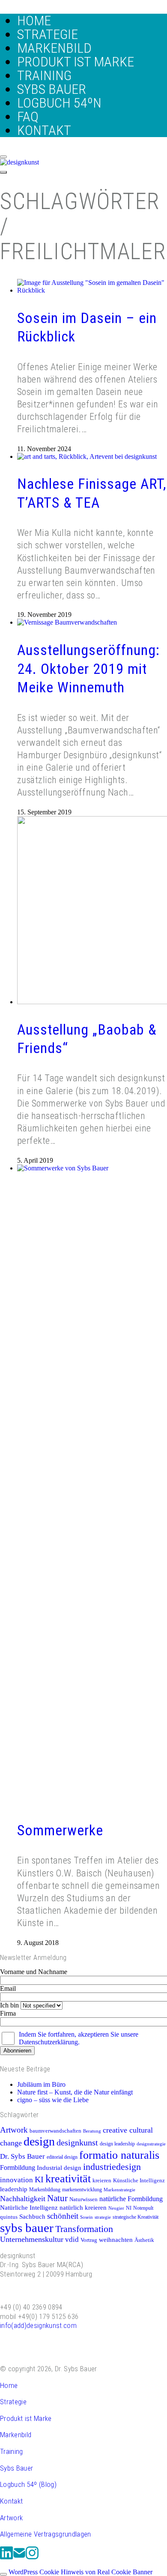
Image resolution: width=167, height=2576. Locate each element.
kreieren (102, 2181)
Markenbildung (45, 2190)
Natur (57, 2198)
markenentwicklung (82, 2190)
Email (8, 1988)
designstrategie (151, 2144)
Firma (8, 2013)
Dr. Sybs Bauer (22, 2156)
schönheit (63, 2216)
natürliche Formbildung (131, 2199)
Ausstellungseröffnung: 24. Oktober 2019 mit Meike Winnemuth (88, 669)
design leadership (117, 2144)
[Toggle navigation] (3, 172)
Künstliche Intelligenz (139, 2181)
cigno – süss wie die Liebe (53, 2100)
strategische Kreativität (136, 2217)
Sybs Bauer (16, 2468)
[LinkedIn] (6, 2558)
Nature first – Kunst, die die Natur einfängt (75, 2092)
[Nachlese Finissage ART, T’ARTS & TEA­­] (87, 456)
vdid (72, 2239)
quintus (9, 2217)
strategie (103, 2217)
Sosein (86, 2217)
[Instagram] (32, 2558)
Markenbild (16, 2435)
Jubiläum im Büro (41, 2084)
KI (39, 2179)
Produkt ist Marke (26, 2418)
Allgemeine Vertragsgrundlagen (46, 2534)
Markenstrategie (119, 2190)
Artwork (14, 2130)
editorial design (62, 2157)
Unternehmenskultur (32, 2239)
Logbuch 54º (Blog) (28, 2484)
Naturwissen (83, 2199)
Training (12, 2451)
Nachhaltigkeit (23, 2199)
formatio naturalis (119, 2155)
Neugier (116, 2208)
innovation (16, 2180)
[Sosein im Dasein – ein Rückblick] (92, 290)
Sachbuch (32, 2216)
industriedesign (112, 2167)
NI (129, 2208)
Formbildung (18, 2168)
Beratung (92, 2131)
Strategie (13, 2402)
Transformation (84, 2229)
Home (9, 2385)
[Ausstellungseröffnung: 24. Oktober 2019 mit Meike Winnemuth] (67, 622)
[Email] (19, 2558)
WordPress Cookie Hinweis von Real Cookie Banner (81, 2572)
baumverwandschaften (55, 2131)
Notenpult (143, 2208)
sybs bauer (27, 2228)
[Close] (3, 157)
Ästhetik (144, 2240)
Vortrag (89, 2240)
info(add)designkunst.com (38, 2325)
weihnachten (116, 2239)
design (39, 2141)
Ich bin (9, 2005)
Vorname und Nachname (34, 1972)
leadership (14, 2189)
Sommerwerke (60, 1830)
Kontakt (11, 2501)
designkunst (77, 2142)
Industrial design (59, 2168)
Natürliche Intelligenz (29, 2207)
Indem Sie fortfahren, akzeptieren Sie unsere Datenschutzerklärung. (79, 2038)
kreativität (68, 2179)
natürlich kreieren (83, 2208)
